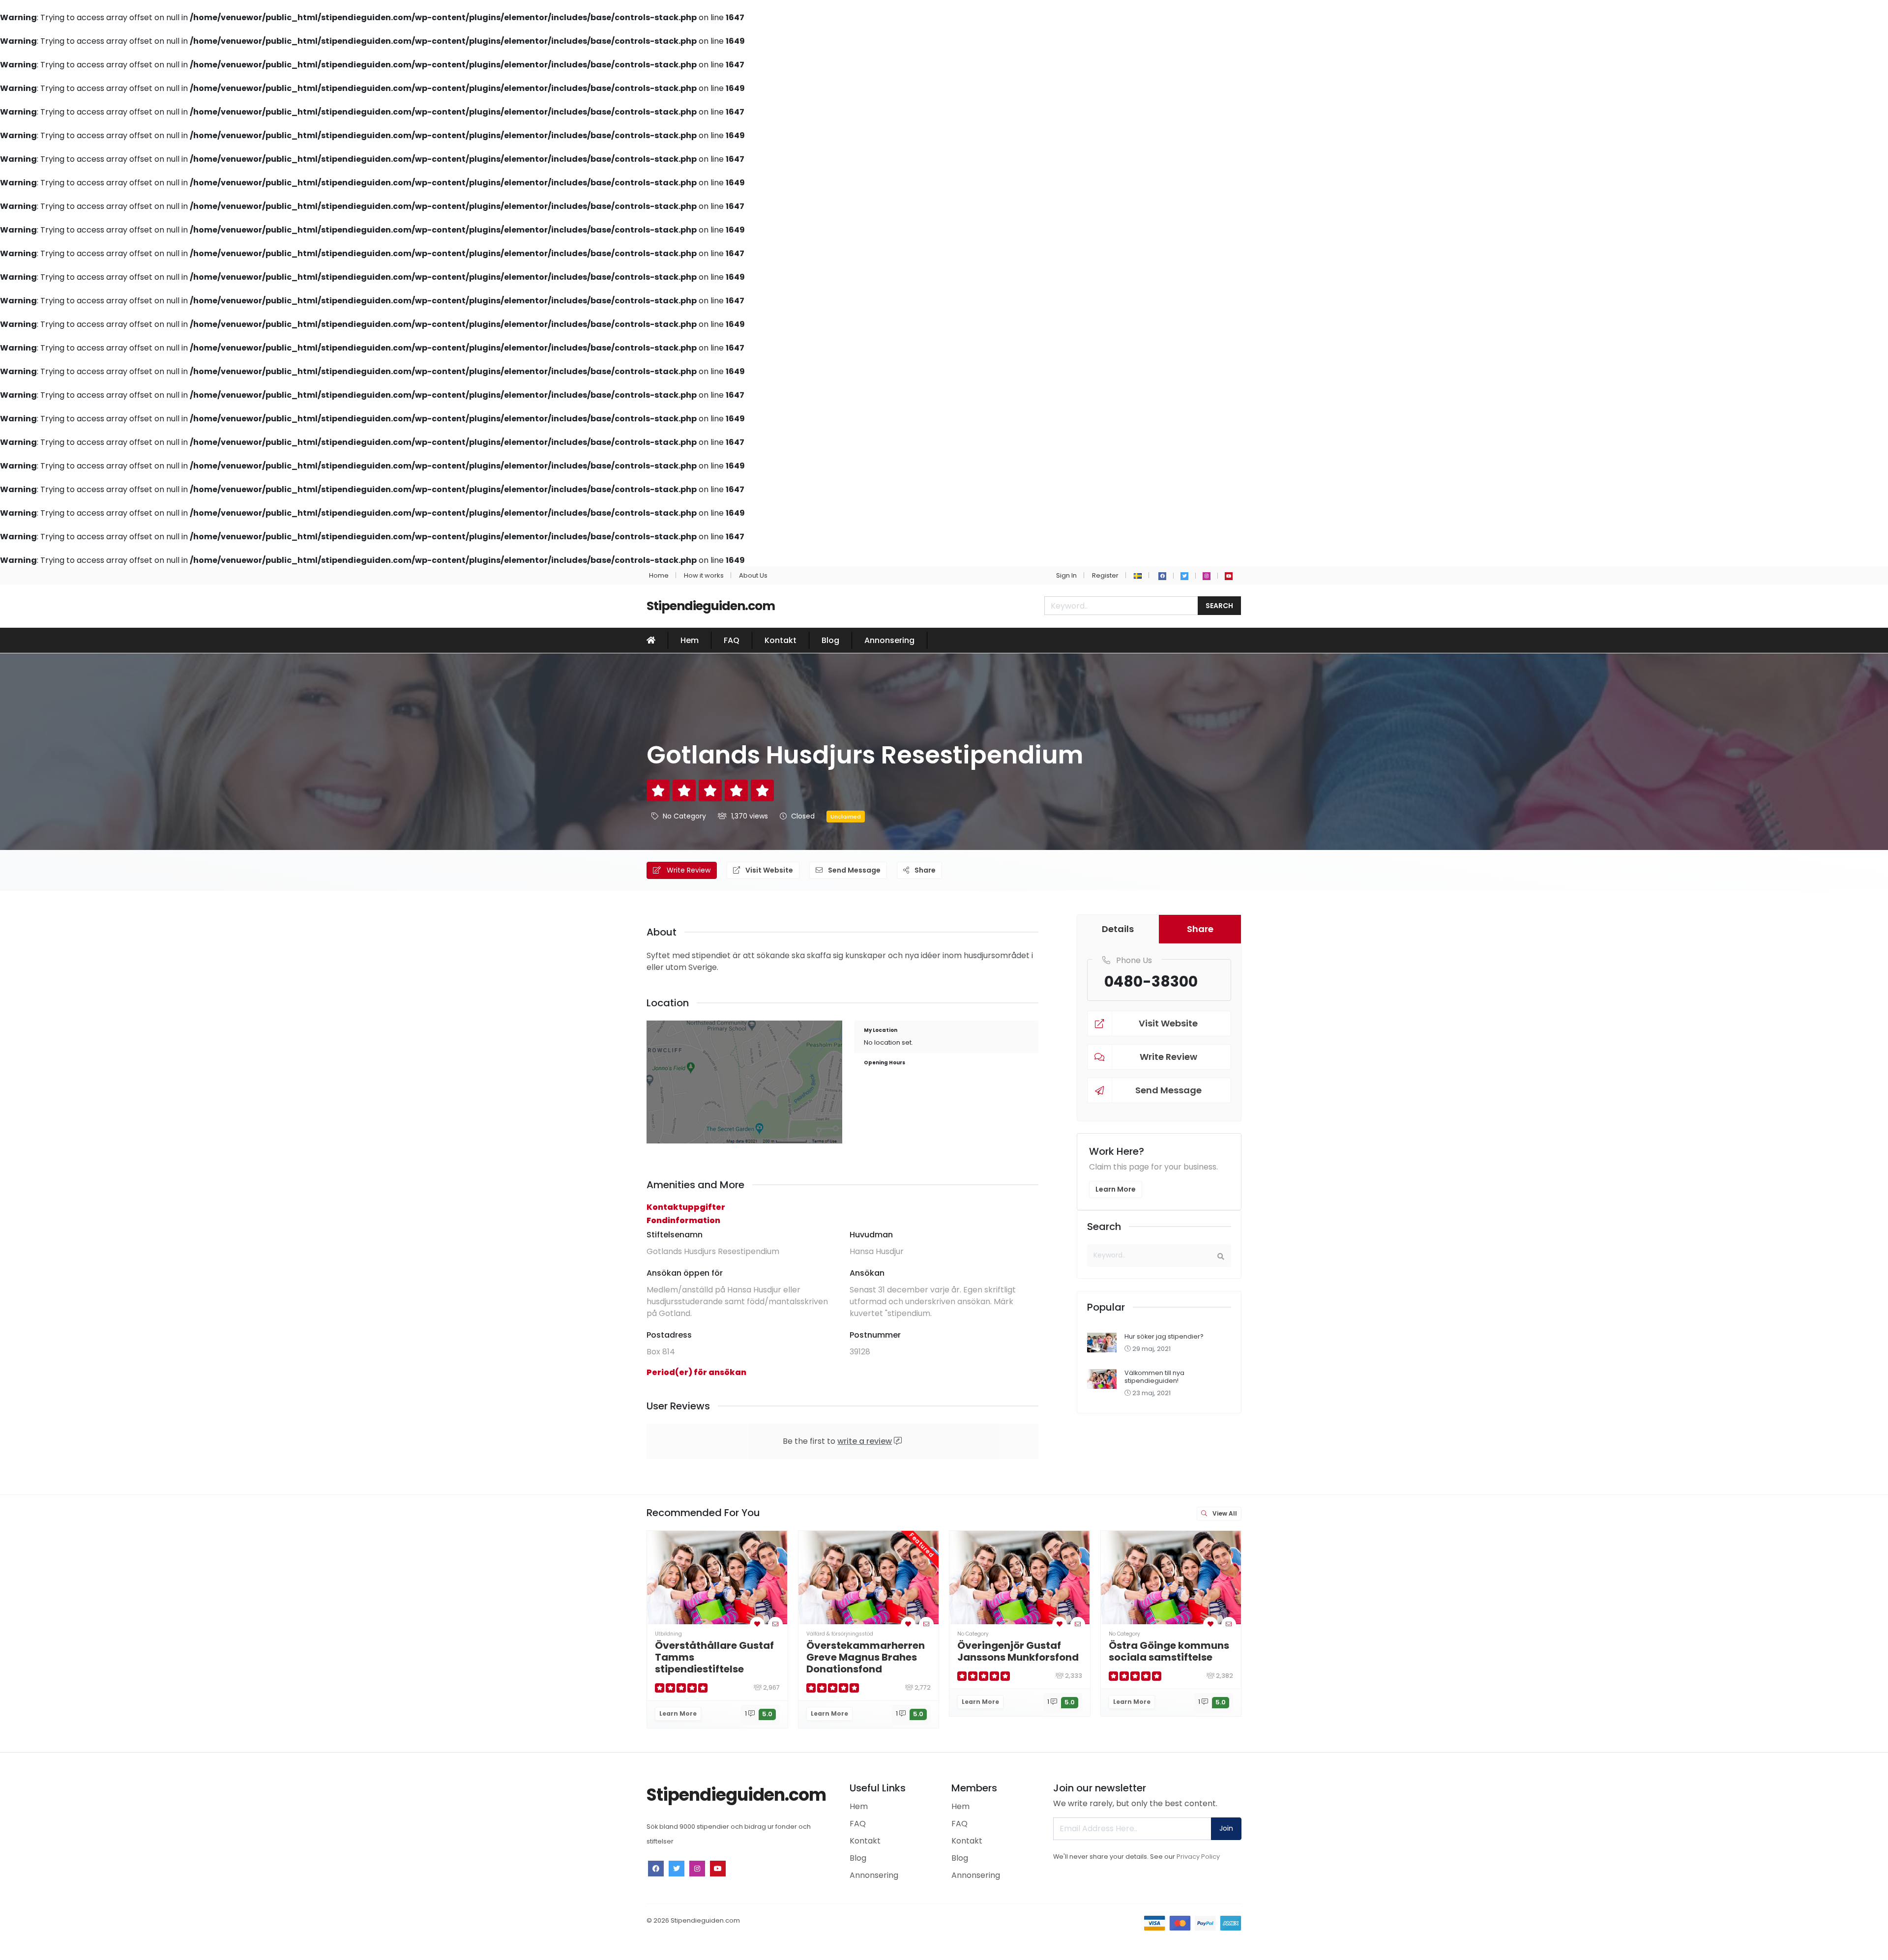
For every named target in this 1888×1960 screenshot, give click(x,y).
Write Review (688, 870)
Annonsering (889, 640)
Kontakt (781, 640)
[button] (1138, 575)
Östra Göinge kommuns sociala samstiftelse (1169, 1651)
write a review (865, 1441)
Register (1105, 575)
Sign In (1066, 575)
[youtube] (1229, 576)
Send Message (854, 870)
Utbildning (668, 1634)
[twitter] (1184, 576)
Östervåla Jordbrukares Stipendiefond (1321, 1651)
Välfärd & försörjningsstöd (840, 1634)
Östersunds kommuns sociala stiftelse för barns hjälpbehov (1769, 1657)
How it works (704, 575)
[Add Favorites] (757, 1624)
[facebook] (1162, 576)
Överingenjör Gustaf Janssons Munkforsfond (1018, 1651)
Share (924, 870)
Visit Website (768, 870)
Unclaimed (846, 817)
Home (659, 575)
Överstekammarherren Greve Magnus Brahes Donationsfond (866, 1657)
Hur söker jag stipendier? (1164, 1336)
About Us (753, 575)
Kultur (1419, 1634)
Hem (690, 640)
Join (1226, 1828)
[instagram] (1207, 576)
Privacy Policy (1198, 1857)
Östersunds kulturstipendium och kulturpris (1466, 1657)
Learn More (1116, 1189)
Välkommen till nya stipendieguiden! (1154, 1376)
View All (1224, 1513)
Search (1219, 606)
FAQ (732, 640)
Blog (830, 640)
